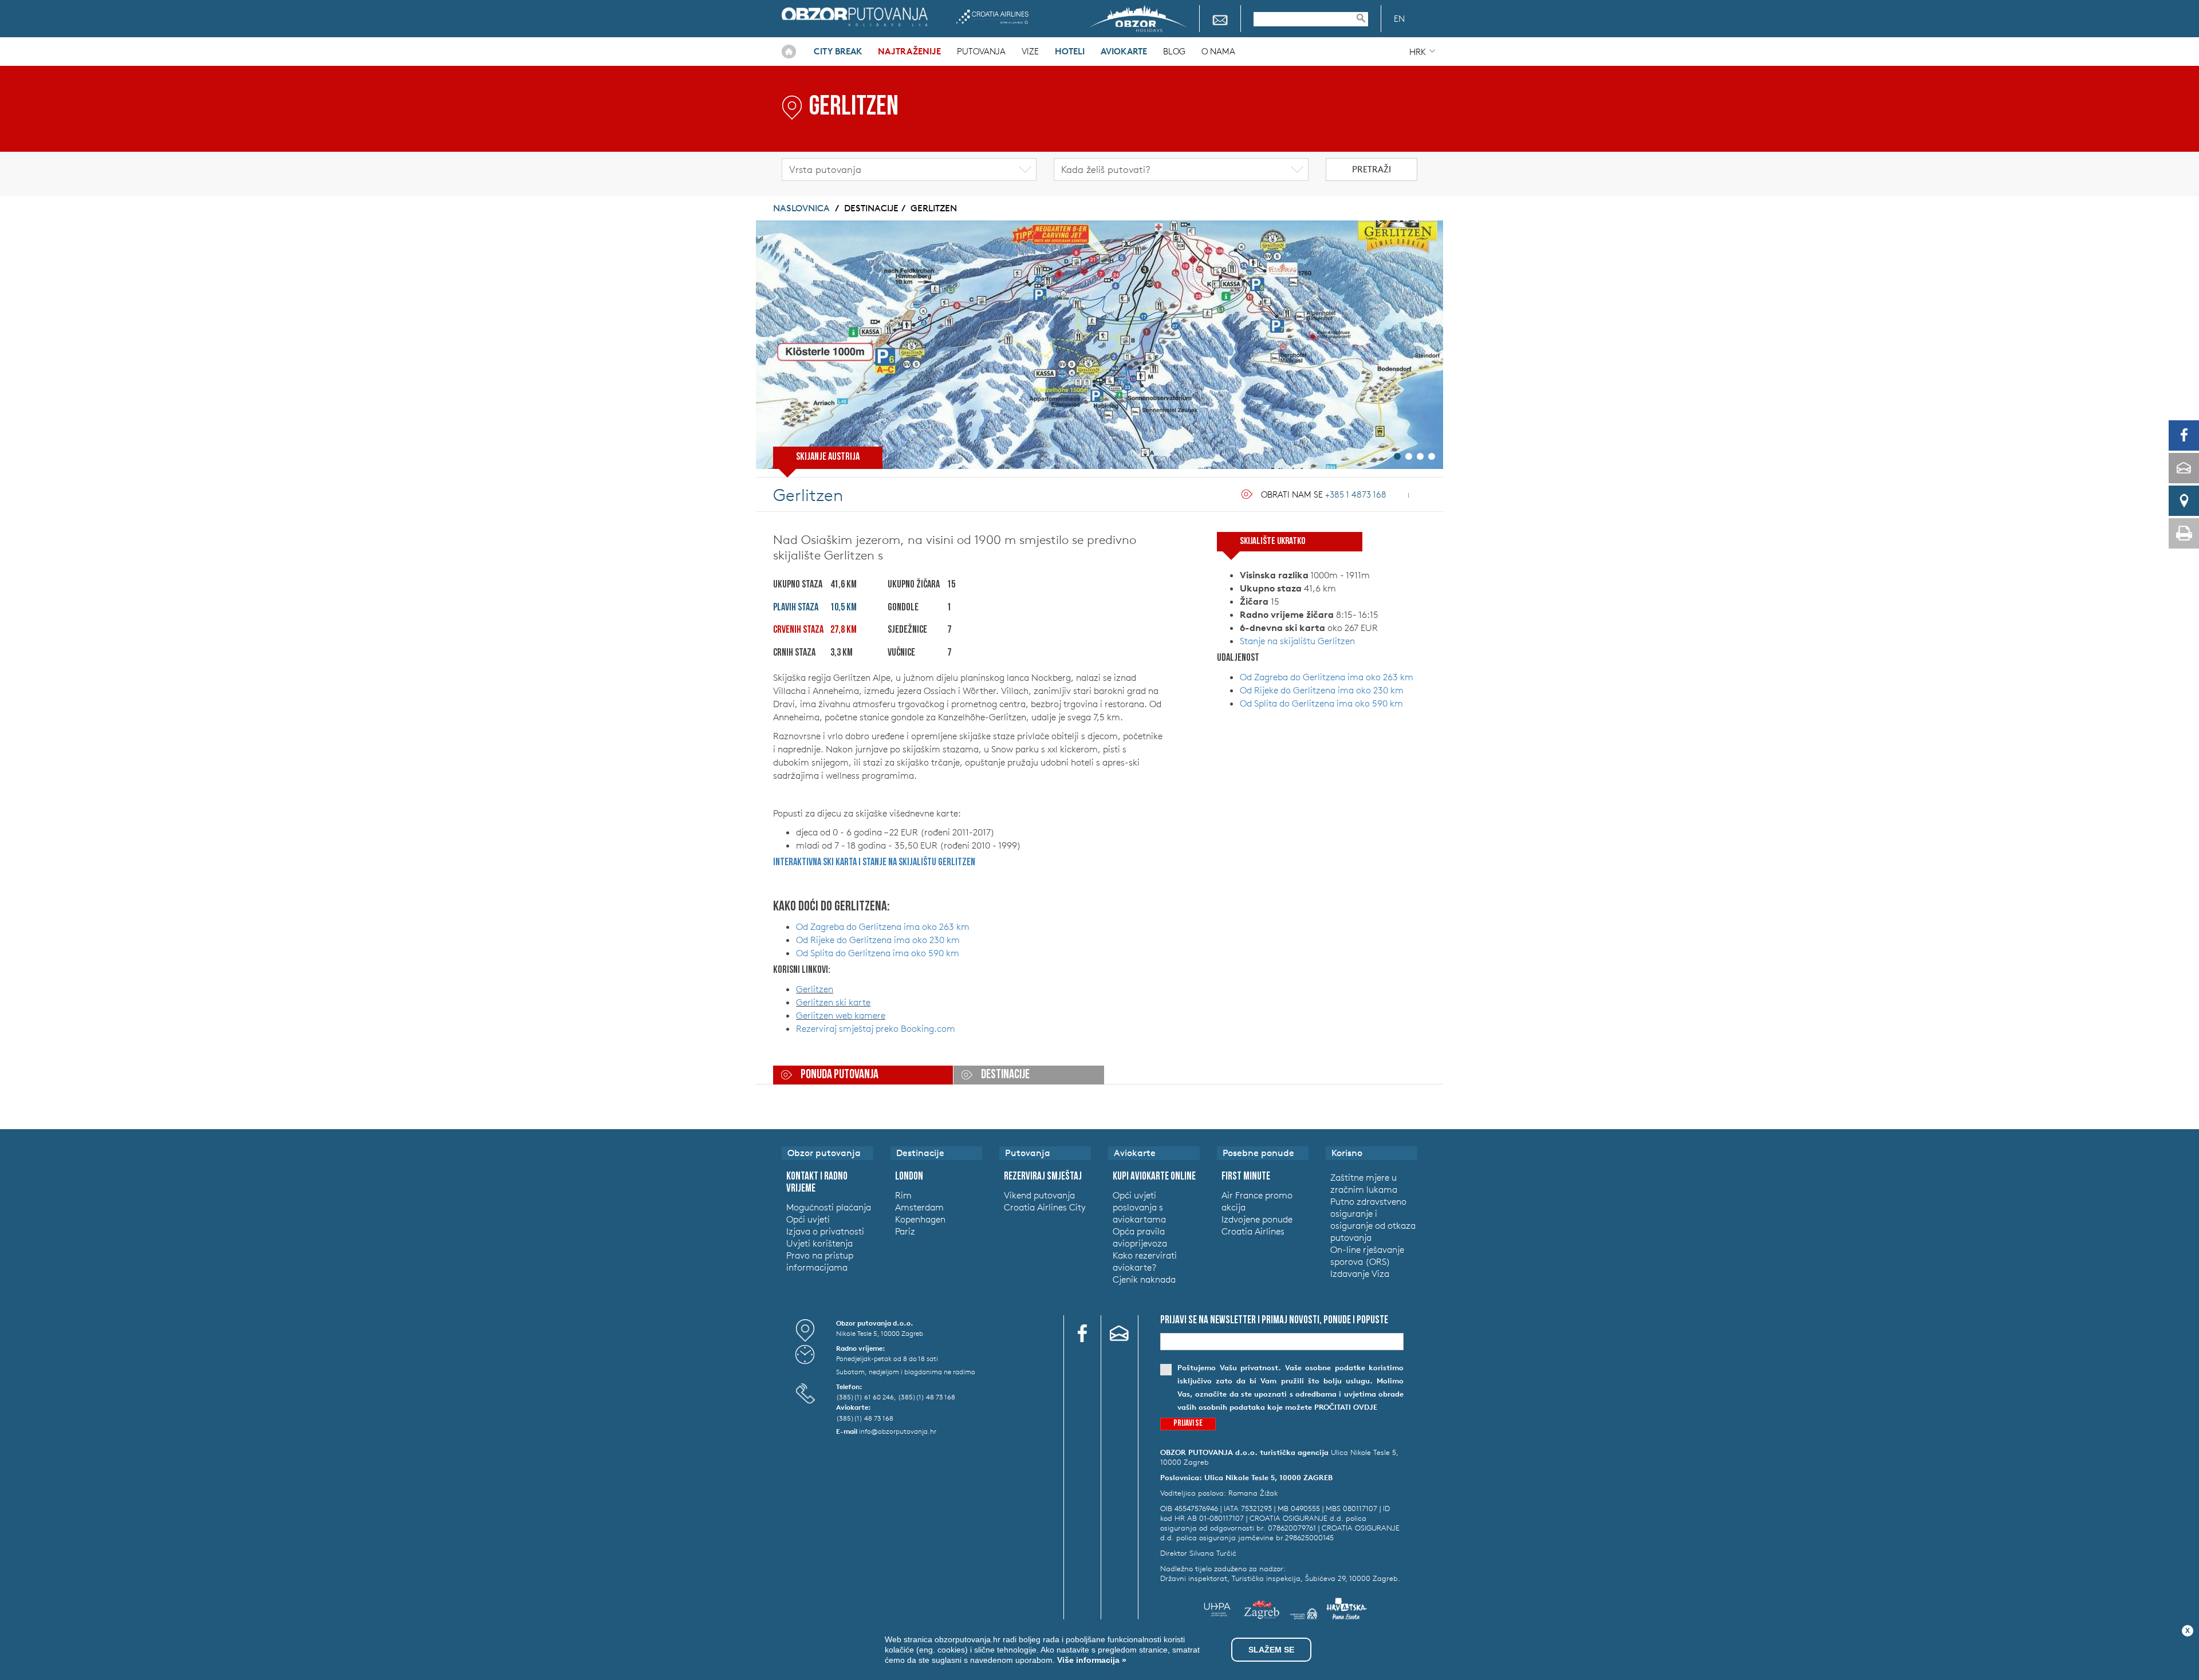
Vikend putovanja (1039, 1195)
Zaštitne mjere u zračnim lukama (1364, 1183)
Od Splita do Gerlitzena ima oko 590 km (878, 953)
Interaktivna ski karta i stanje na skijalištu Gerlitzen (874, 863)
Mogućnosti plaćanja (829, 1207)
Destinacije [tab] (1005, 1075)
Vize (1030, 51)
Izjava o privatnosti (825, 1231)
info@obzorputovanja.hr (898, 1431)
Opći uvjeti (808, 1219)
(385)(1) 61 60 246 (865, 1397)
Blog (1174, 51)
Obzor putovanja (855, 17)
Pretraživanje (1366, 18)
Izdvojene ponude (1257, 1219)
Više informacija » (1091, 1660)
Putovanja (981, 51)
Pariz (905, 1231)
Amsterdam (919, 1207)
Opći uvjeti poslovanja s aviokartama (1139, 1207)
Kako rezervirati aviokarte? (1145, 1261)
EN (1399, 19)
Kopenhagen (920, 1219)
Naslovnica (789, 52)
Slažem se (1271, 1650)
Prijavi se (1188, 1424)
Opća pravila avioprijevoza (1140, 1237)
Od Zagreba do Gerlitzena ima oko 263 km (883, 926)
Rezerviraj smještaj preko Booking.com (876, 1028)
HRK (1418, 52)
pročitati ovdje (1346, 1407)
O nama (1218, 51)
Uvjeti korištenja (819, 1243)
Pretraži (1372, 169)
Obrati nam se (1324, 494)
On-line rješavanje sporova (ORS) (1367, 1255)
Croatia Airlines (992, 17)
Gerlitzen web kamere (841, 1015)
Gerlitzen (934, 208)
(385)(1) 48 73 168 (927, 1397)
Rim (903, 1195)
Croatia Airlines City (1045, 1207)
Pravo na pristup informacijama (820, 1261)
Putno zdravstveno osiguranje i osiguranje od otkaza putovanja (1373, 1219)
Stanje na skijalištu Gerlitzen (1297, 641)
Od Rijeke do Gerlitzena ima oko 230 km (878, 940)
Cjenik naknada (1144, 1279)
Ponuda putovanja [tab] (840, 1075)
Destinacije (871, 208)
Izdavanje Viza (1360, 1273)
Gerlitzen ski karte (833, 1002)
